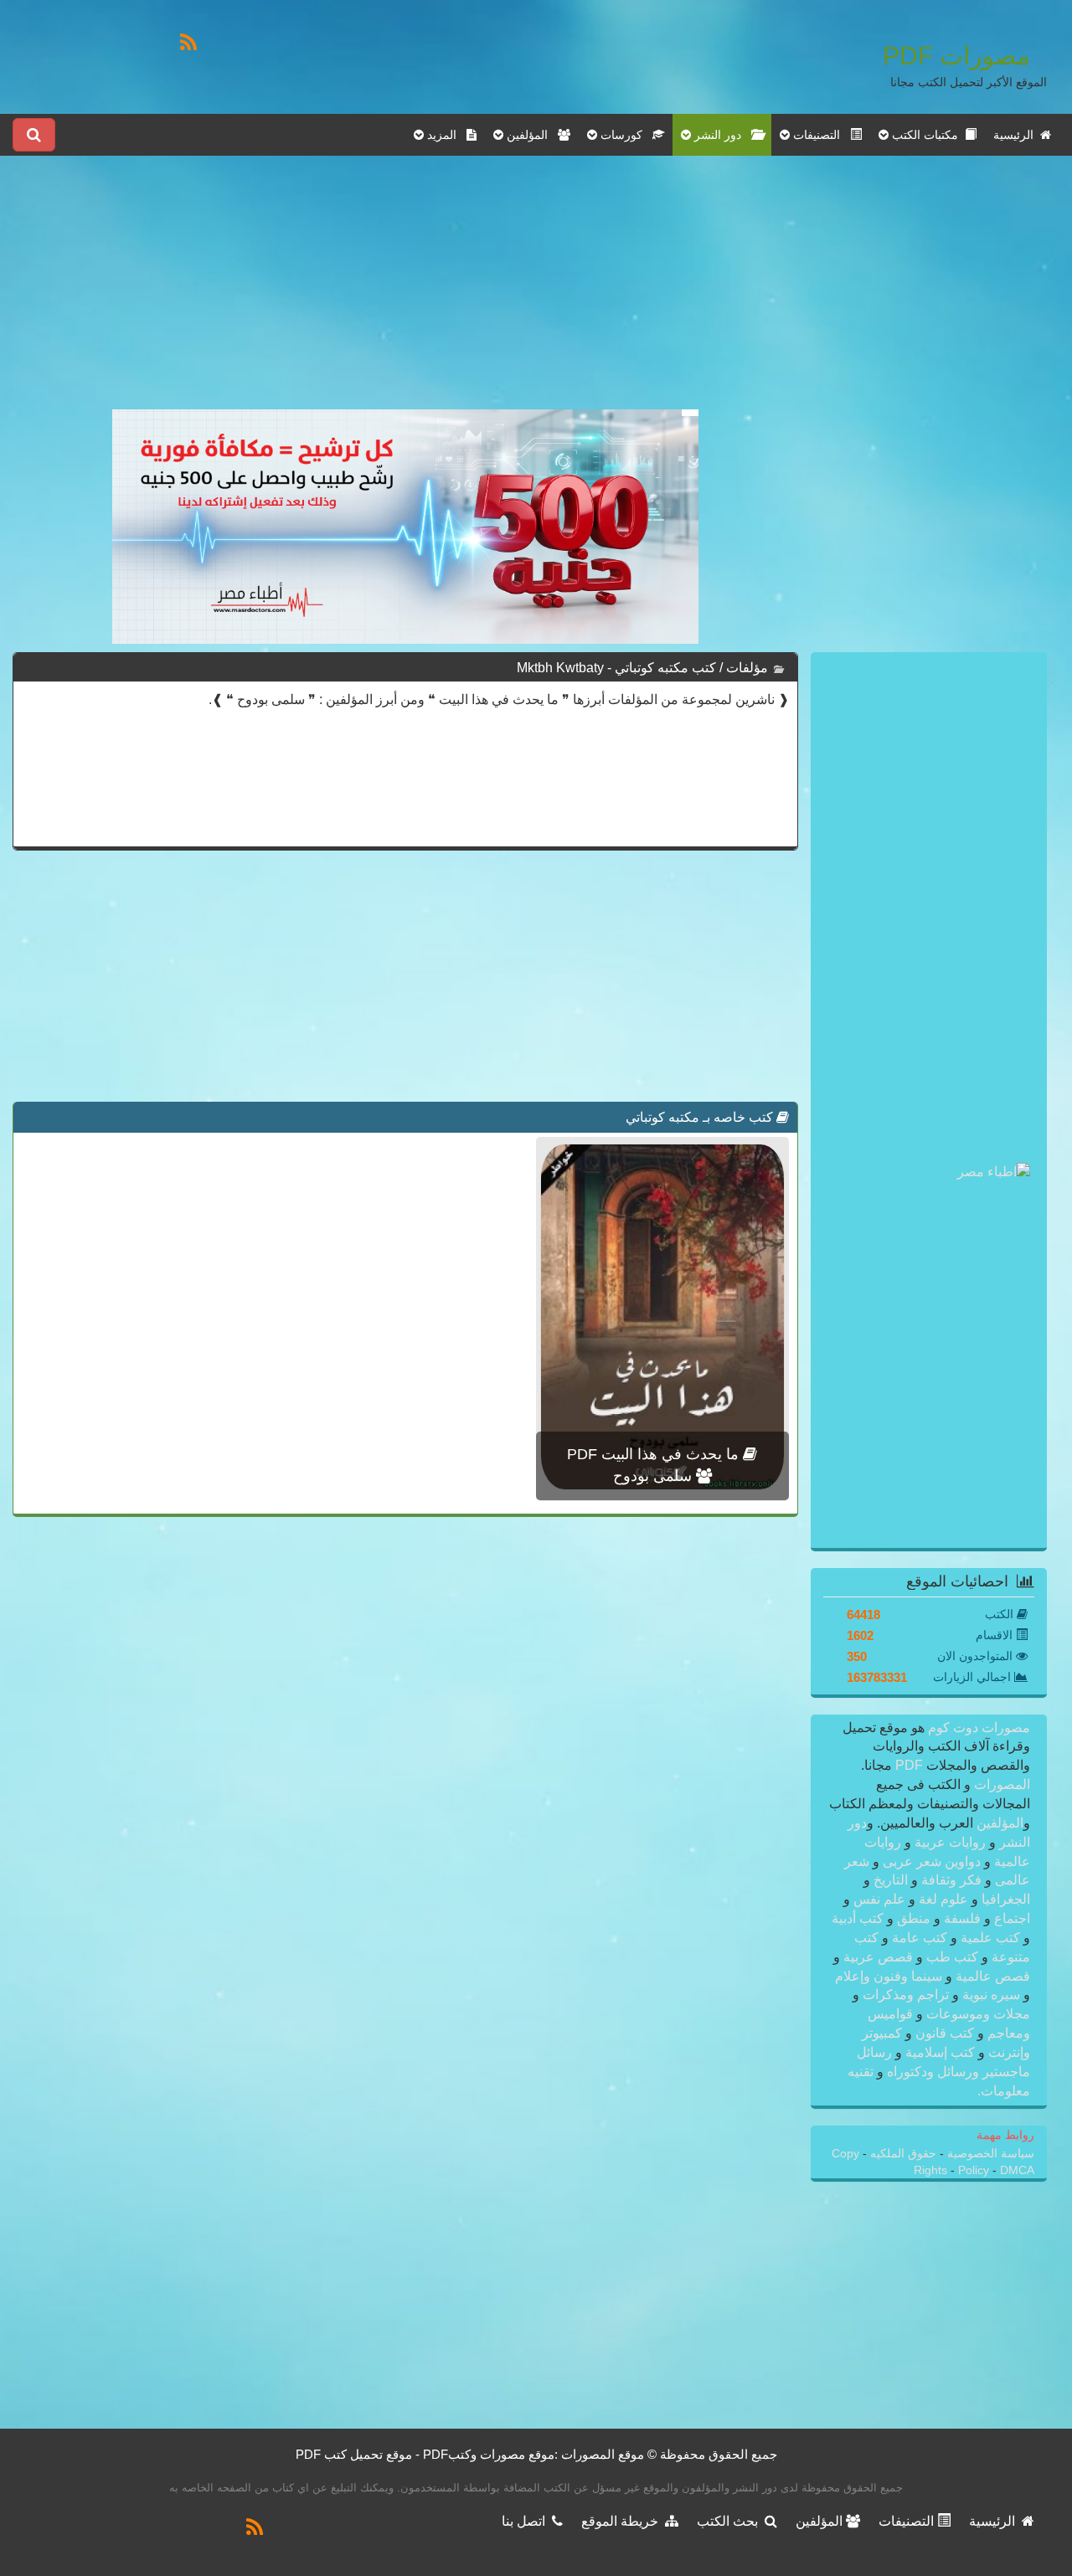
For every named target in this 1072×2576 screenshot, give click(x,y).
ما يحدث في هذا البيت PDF (655, 1454)
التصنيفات (908, 2521)
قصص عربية (878, 1957)
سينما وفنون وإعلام (890, 1976)
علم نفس (879, 1899)
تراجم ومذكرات (906, 1995)
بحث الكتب (731, 2521)
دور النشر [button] (721, 135)
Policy (975, 2170)
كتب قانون (945, 2033)
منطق (914, 1918)
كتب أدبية (859, 1918)
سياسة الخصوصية (989, 2154)
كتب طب (952, 1957)
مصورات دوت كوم (977, 1728)
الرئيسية (1017, 135)
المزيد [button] (445, 135)
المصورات (1000, 1784)
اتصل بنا (527, 2521)
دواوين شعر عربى (932, 1861)
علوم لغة (943, 1899)
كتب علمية (990, 1938)
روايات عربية (950, 1842)
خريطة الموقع (623, 2521)
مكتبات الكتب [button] (927, 135)
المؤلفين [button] (531, 135)
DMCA (1017, 2170)
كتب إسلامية (940, 2052)
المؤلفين (998, 1823)
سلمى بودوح (655, 1476)
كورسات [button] (625, 135)
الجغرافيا (1004, 1899)
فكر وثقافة (951, 1880)
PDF (909, 1765)
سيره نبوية (991, 1995)
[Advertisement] (405, 292)
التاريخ (891, 1880)
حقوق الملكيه (902, 2154)
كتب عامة (920, 1938)
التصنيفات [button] (820, 135)
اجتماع (1010, 1918)
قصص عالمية (991, 1976)
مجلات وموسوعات (977, 2014)
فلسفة (962, 1918)
